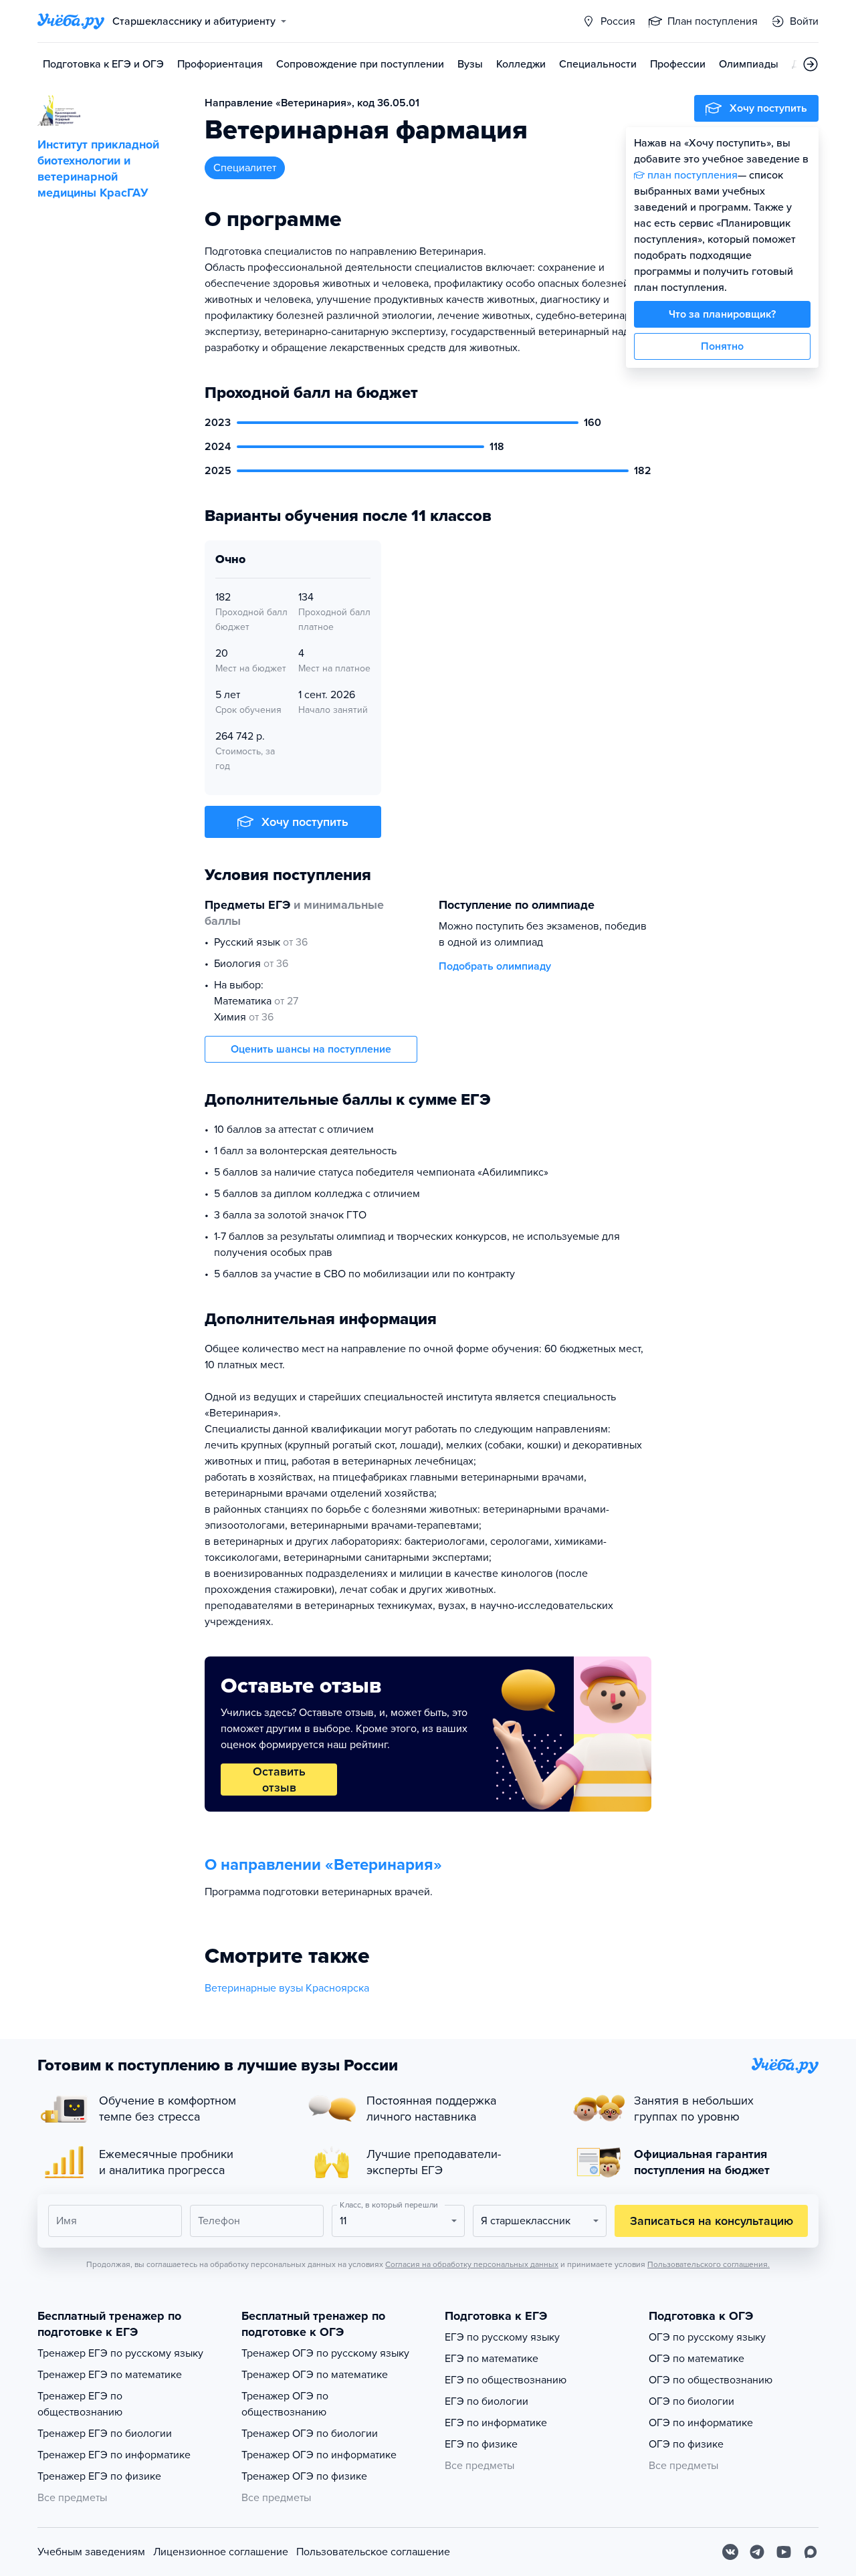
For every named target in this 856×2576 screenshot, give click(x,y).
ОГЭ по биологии (691, 2401)
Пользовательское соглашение (373, 2552)
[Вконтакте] (730, 2552)
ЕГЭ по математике (492, 2359)
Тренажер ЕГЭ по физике (99, 2476)
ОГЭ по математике (697, 2359)
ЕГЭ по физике (481, 2444)
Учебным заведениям (91, 2552)
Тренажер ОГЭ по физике (304, 2476)
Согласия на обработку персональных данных (472, 2264)
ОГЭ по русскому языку (707, 2337)
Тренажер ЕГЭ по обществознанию (80, 2404)
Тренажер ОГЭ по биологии (310, 2434)
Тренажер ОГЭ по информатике (319, 2455)
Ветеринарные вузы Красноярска (287, 1988)
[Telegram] (757, 2552)
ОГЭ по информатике (701, 2423)
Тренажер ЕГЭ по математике (110, 2375)
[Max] (811, 2552)
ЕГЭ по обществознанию (506, 2380)
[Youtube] (784, 2552)
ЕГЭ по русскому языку (502, 2337)
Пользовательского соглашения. (709, 2264)
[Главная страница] (71, 21)
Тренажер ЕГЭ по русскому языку (120, 2353)
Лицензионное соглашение (221, 2552)
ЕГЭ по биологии (487, 2401)
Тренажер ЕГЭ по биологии (105, 2434)
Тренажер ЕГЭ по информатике (114, 2455)
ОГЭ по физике (686, 2444)
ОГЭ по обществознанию (711, 2380)
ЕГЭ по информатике (496, 2423)
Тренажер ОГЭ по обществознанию (285, 2404)
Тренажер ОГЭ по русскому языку (325, 2353)
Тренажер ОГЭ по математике (315, 2375)
